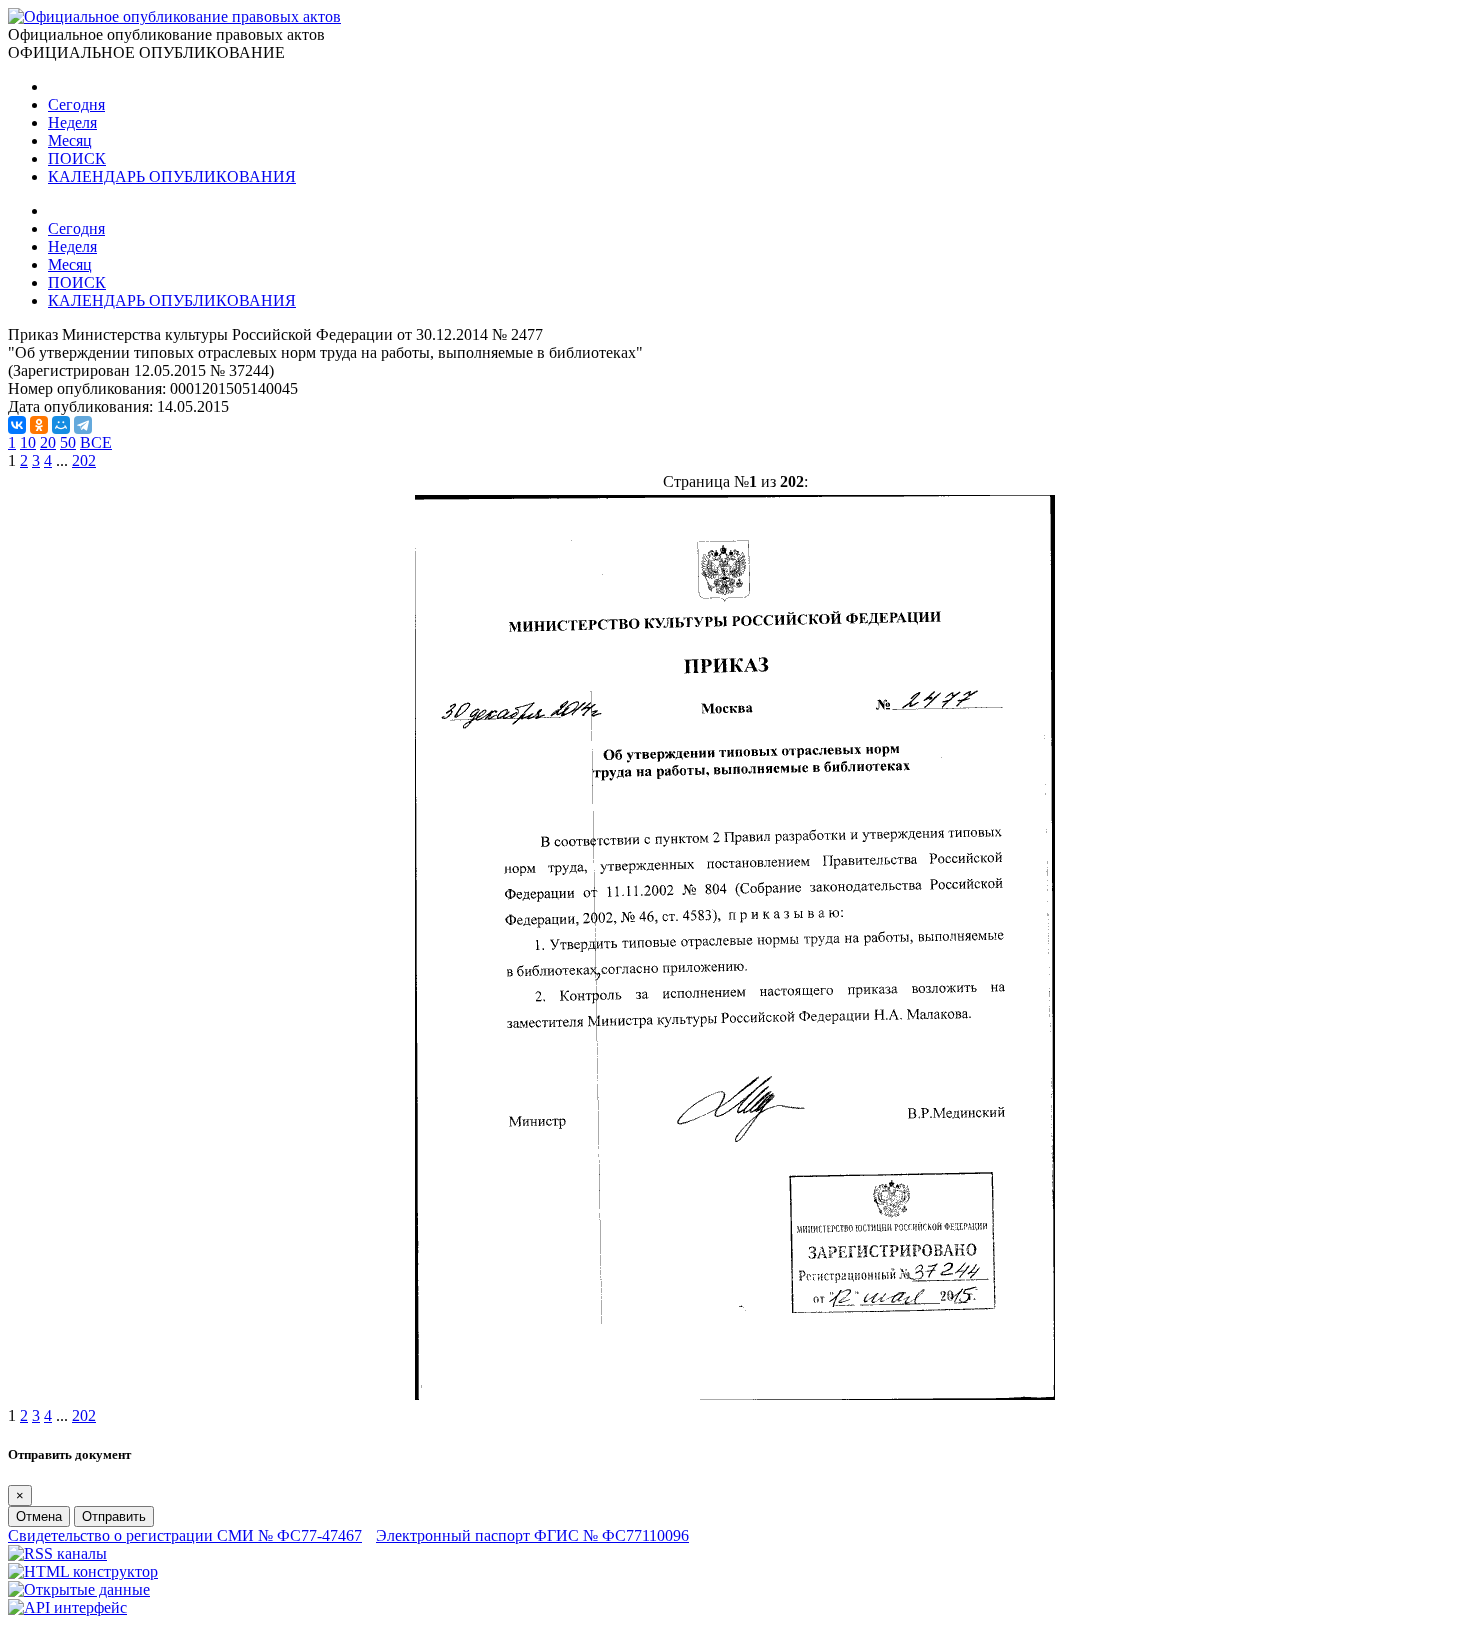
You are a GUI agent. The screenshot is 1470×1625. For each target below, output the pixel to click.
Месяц (70, 140)
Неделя (72, 122)
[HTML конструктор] (83, 1571)
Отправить (114, 1516)
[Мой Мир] (61, 425)
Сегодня (76, 104)
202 (84, 460)
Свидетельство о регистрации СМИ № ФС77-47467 (185, 1535)
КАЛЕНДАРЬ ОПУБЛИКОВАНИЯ (172, 176)
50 (68, 442)
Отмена (39, 1516)
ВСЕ (96, 442)
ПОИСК (77, 158)
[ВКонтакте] (17, 425)
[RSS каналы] (57, 1553)
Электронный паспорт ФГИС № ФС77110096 (532, 1535)
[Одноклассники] (39, 425)
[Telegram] (83, 425)
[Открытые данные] (79, 1589)
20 (48, 442)
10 (28, 442)
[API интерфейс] (67, 1607)
